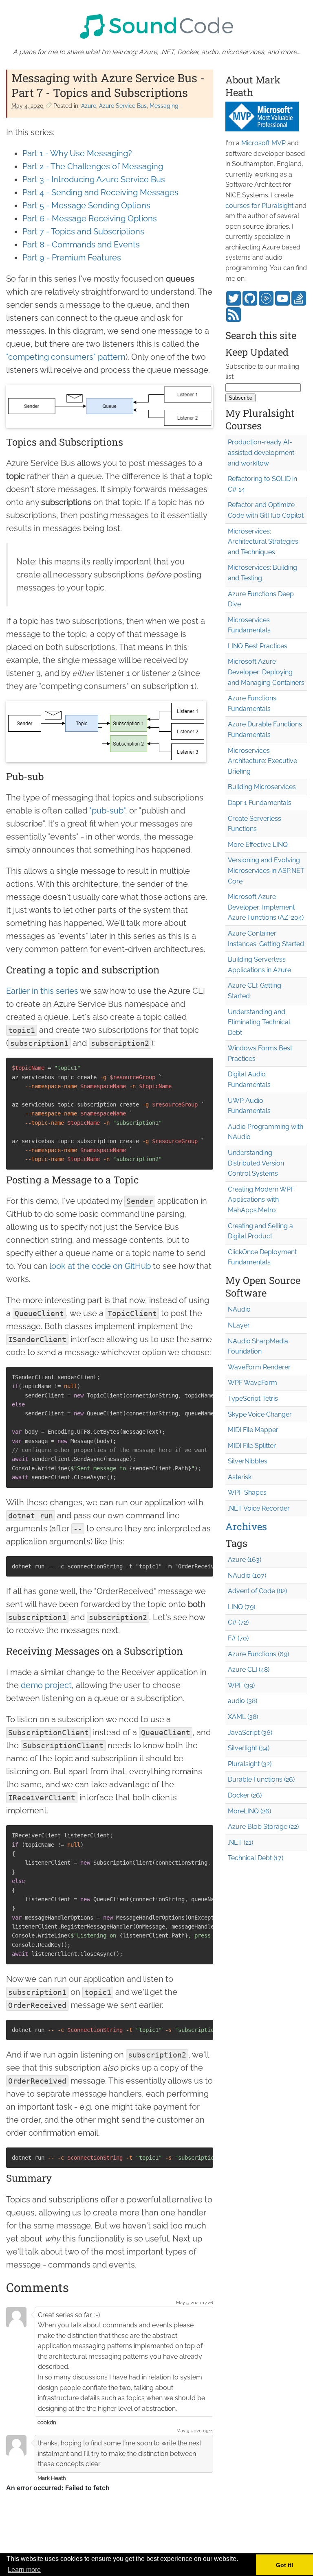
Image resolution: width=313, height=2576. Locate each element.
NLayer (239, 1325)
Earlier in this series (42, 991)
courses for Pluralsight (259, 206)
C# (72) (238, 1622)
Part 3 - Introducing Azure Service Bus (94, 179)
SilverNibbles (248, 1461)
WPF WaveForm (252, 1383)
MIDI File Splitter (252, 1446)
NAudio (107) (247, 1576)
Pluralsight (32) (250, 1764)
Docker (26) (245, 1795)
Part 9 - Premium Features (72, 258)
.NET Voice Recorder (259, 1508)
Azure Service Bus (123, 106)
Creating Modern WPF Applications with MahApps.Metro (261, 1200)
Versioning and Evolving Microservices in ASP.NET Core (266, 870)
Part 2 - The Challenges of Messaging (93, 166)
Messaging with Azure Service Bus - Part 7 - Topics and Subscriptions (108, 85)
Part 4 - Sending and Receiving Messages (100, 192)
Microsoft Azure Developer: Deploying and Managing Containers (266, 672)
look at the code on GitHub (100, 1266)
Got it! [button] (285, 2565)
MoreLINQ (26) (249, 1811)
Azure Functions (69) (258, 1654)
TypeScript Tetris (253, 1398)
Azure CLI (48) (249, 1670)
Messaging (164, 106)
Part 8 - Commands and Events (81, 245)
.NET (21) (240, 1842)
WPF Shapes (247, 1492)
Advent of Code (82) (257, 1591)
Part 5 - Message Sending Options (86, 206)
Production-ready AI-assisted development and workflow (261, 453)
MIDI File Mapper (253, 1430)
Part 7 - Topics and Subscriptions (83, 232)
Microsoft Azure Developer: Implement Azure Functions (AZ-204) (266, 907)
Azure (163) (245, 1560)
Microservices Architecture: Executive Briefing (262, 761)
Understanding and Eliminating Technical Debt (259, 1022)
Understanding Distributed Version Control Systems (256, 1163)
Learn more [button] (24, 2570)
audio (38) (242, 1701)
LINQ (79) (241, 1607)
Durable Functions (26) (261, 1779)
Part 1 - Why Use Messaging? (77, 153)
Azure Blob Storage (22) (263, 1827)
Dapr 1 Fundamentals (260, 803)
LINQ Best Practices (258, 646)
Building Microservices (262, 787)
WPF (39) (241, 1685)
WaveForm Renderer (259, 1367)
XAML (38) (243, 1717)
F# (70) (238, 1638)
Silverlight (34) (249, 1748)
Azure (89, 106)
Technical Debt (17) (256, 1858)
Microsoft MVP (263, 143)
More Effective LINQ (258, 845)
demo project (46, 1685)
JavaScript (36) (250, 1733)
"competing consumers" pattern (66, 357)
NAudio (239, 1309)
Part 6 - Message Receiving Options (90, 219)
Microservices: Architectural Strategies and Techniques (263, 542)
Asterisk (240, 1477)
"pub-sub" (107, 811)
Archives (246, 1526)
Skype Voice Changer (260, 1414)
